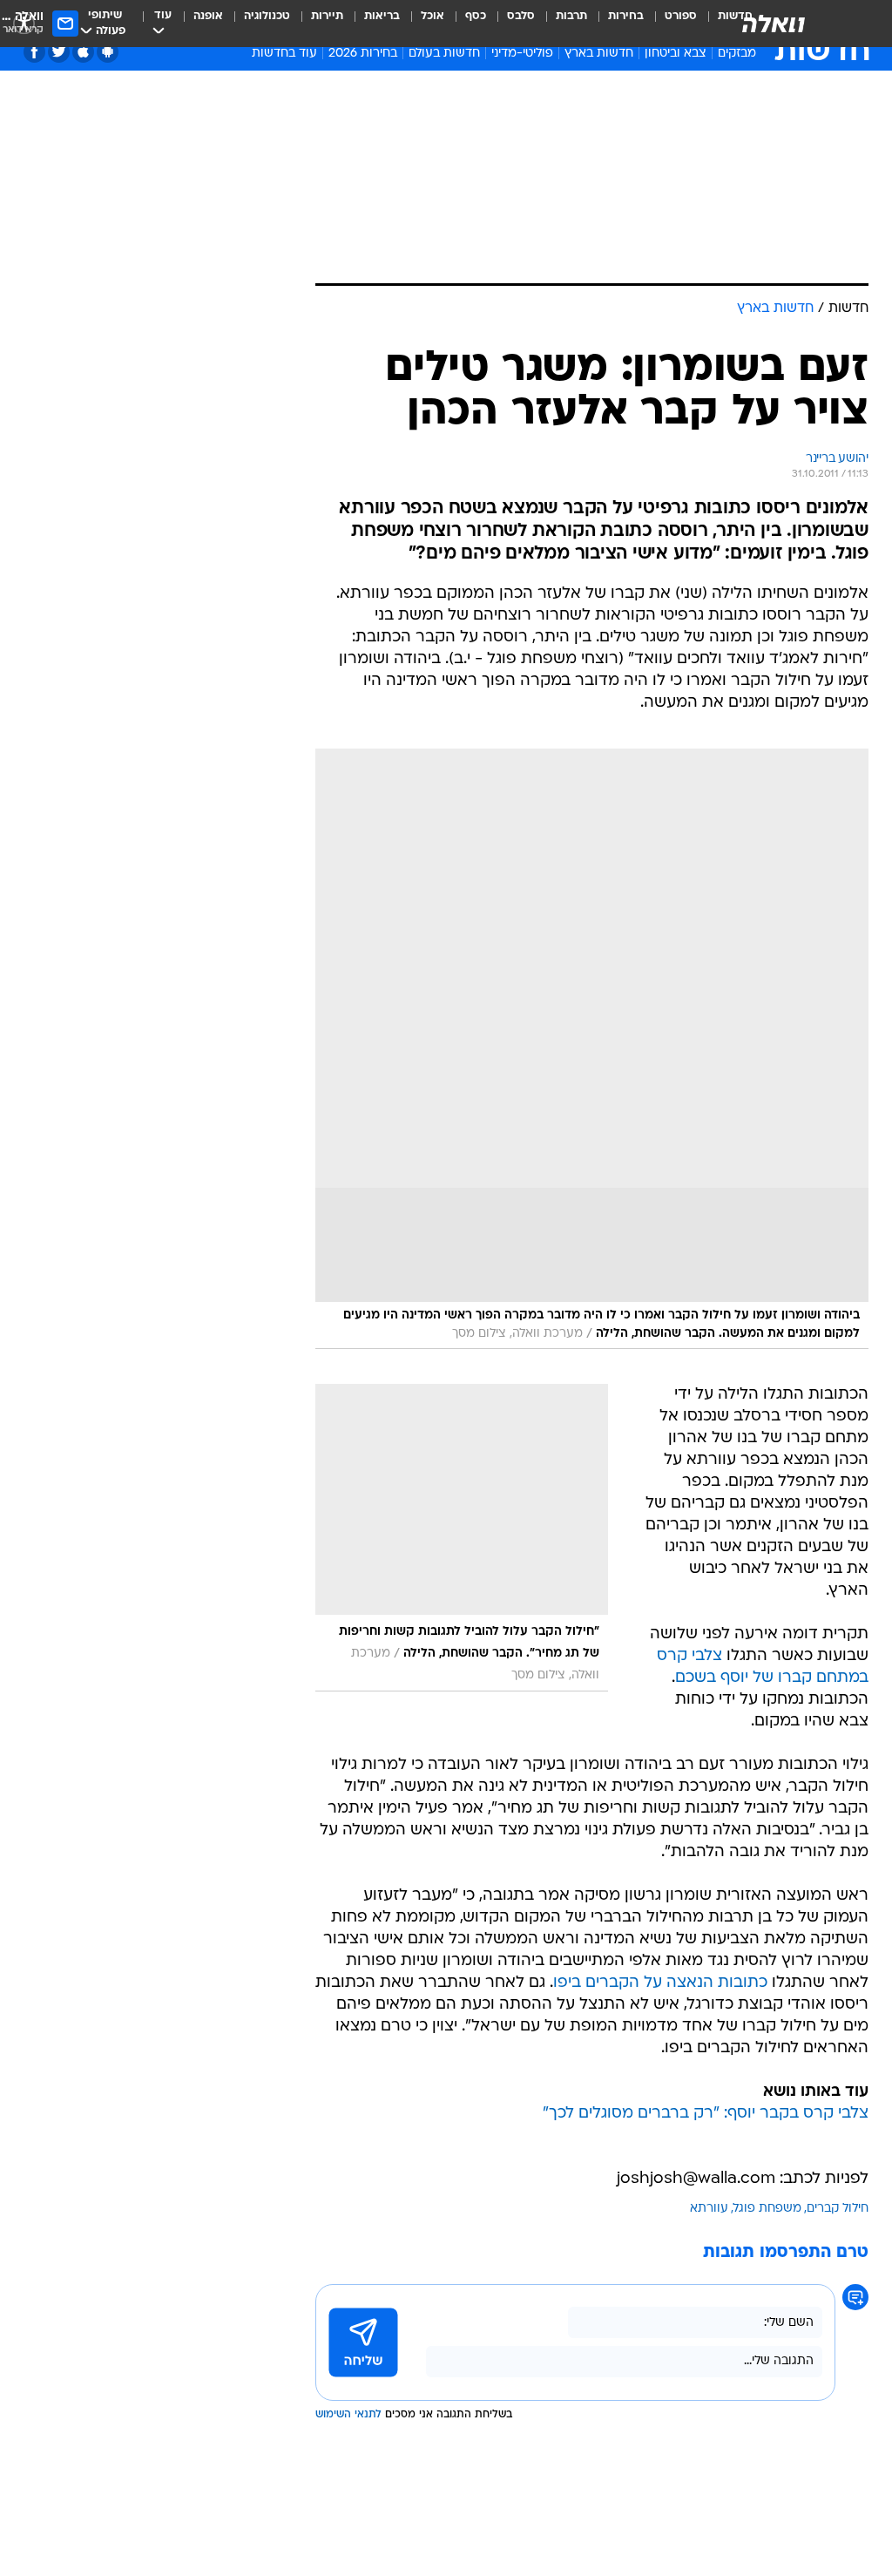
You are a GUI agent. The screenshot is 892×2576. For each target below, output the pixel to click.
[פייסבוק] (34, 52)
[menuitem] (670, 24)
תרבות (571, 16)
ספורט (681, 16)
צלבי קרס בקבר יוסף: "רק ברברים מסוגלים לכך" (706, 2114)
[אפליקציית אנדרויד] (108, 52)
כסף (476, 16)
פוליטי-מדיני (522, 54)
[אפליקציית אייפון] (83, 52)
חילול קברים (838, 2209)
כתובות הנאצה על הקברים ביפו (660, 1983)
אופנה (208, 16)
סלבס (521, 16)
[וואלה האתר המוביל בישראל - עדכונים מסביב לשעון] (774, 24)
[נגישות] (24, 23)
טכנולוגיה (267, 16)
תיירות (327, 16)
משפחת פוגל (767, 2209)
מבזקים (737, 54)
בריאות (382, 16)
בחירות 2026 (363, 54)
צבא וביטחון (676, 54)
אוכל (432, 16)
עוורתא (709, 2209)
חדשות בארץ (599, 54)
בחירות (626, 16)
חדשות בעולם (444, 54)
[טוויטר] (59, 52)
